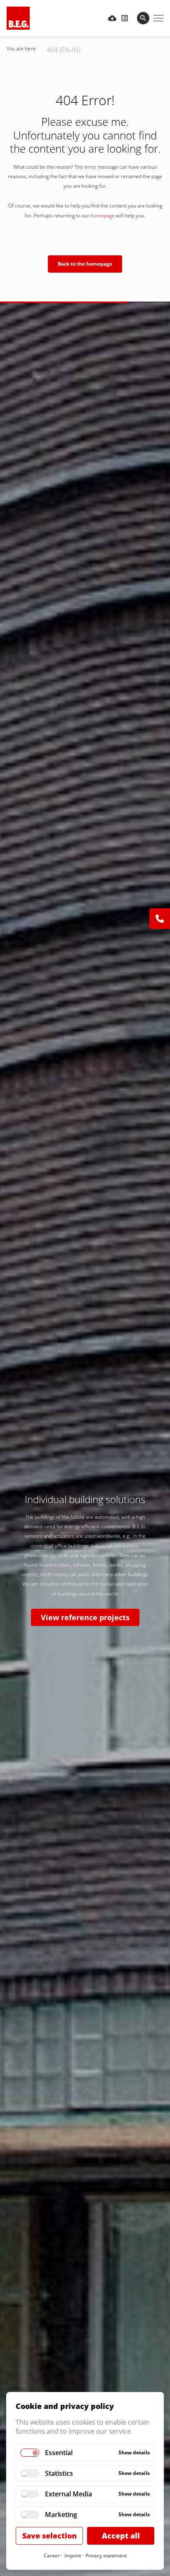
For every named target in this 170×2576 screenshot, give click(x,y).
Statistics (59, 2473)
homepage (103, 216)
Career (52, 2556)
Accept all (121, 2536)
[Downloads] (112, 18)
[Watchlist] (125, 18)
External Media (68, 2494)
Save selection (50, 2536)
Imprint (73, 2556)
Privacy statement (106, 2556)
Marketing (61, 2515)
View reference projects (85, 1617)
